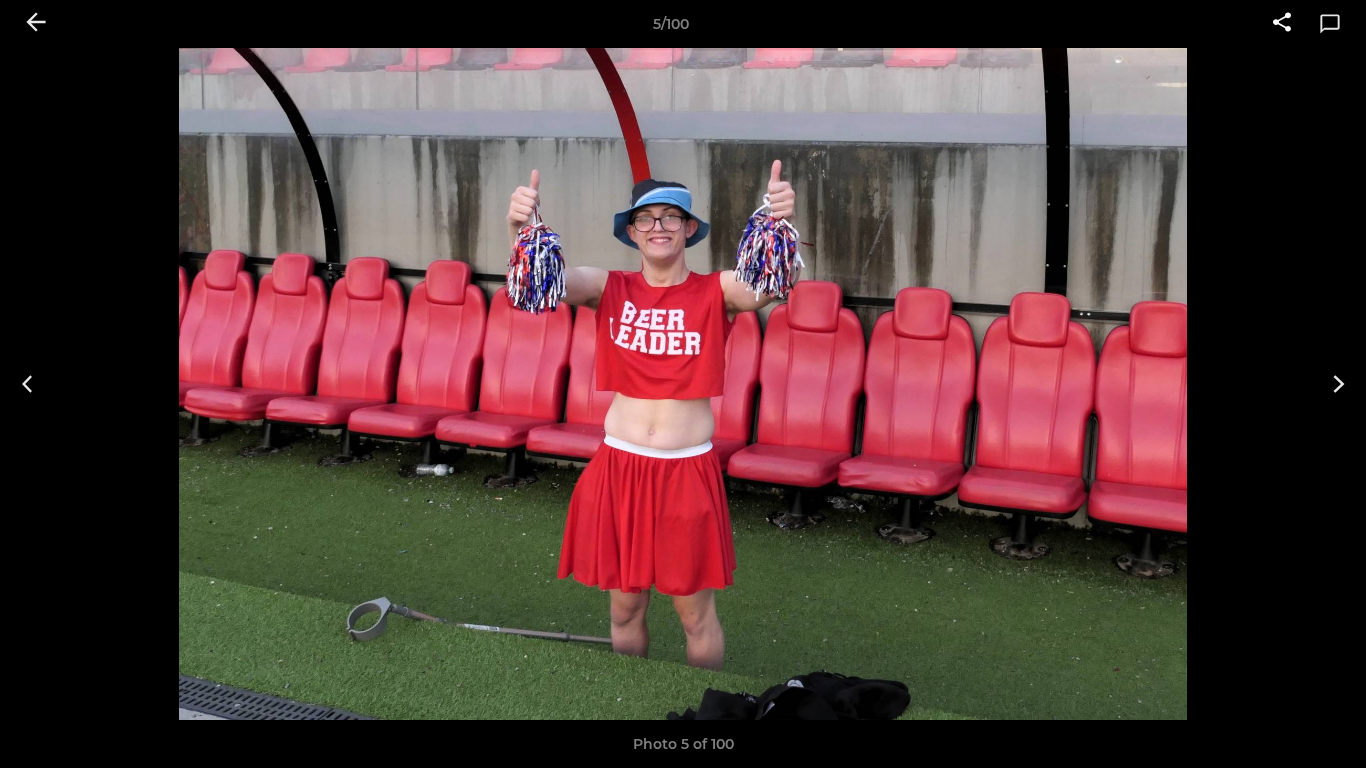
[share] (1282, 24)
